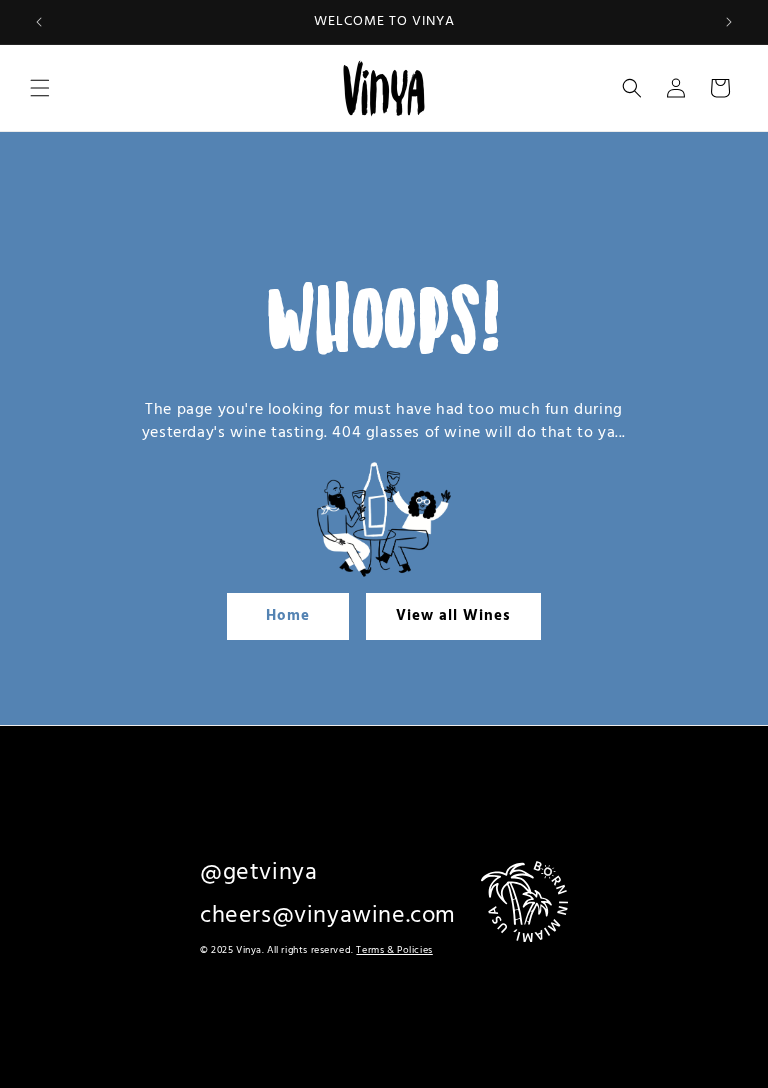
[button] (40, 88)
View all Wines (453, 616)
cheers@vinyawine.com (328, 916)
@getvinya (258, 873)
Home (288, 616)
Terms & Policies (394, 950)
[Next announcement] (729, 22)
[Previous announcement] (39, 22)
